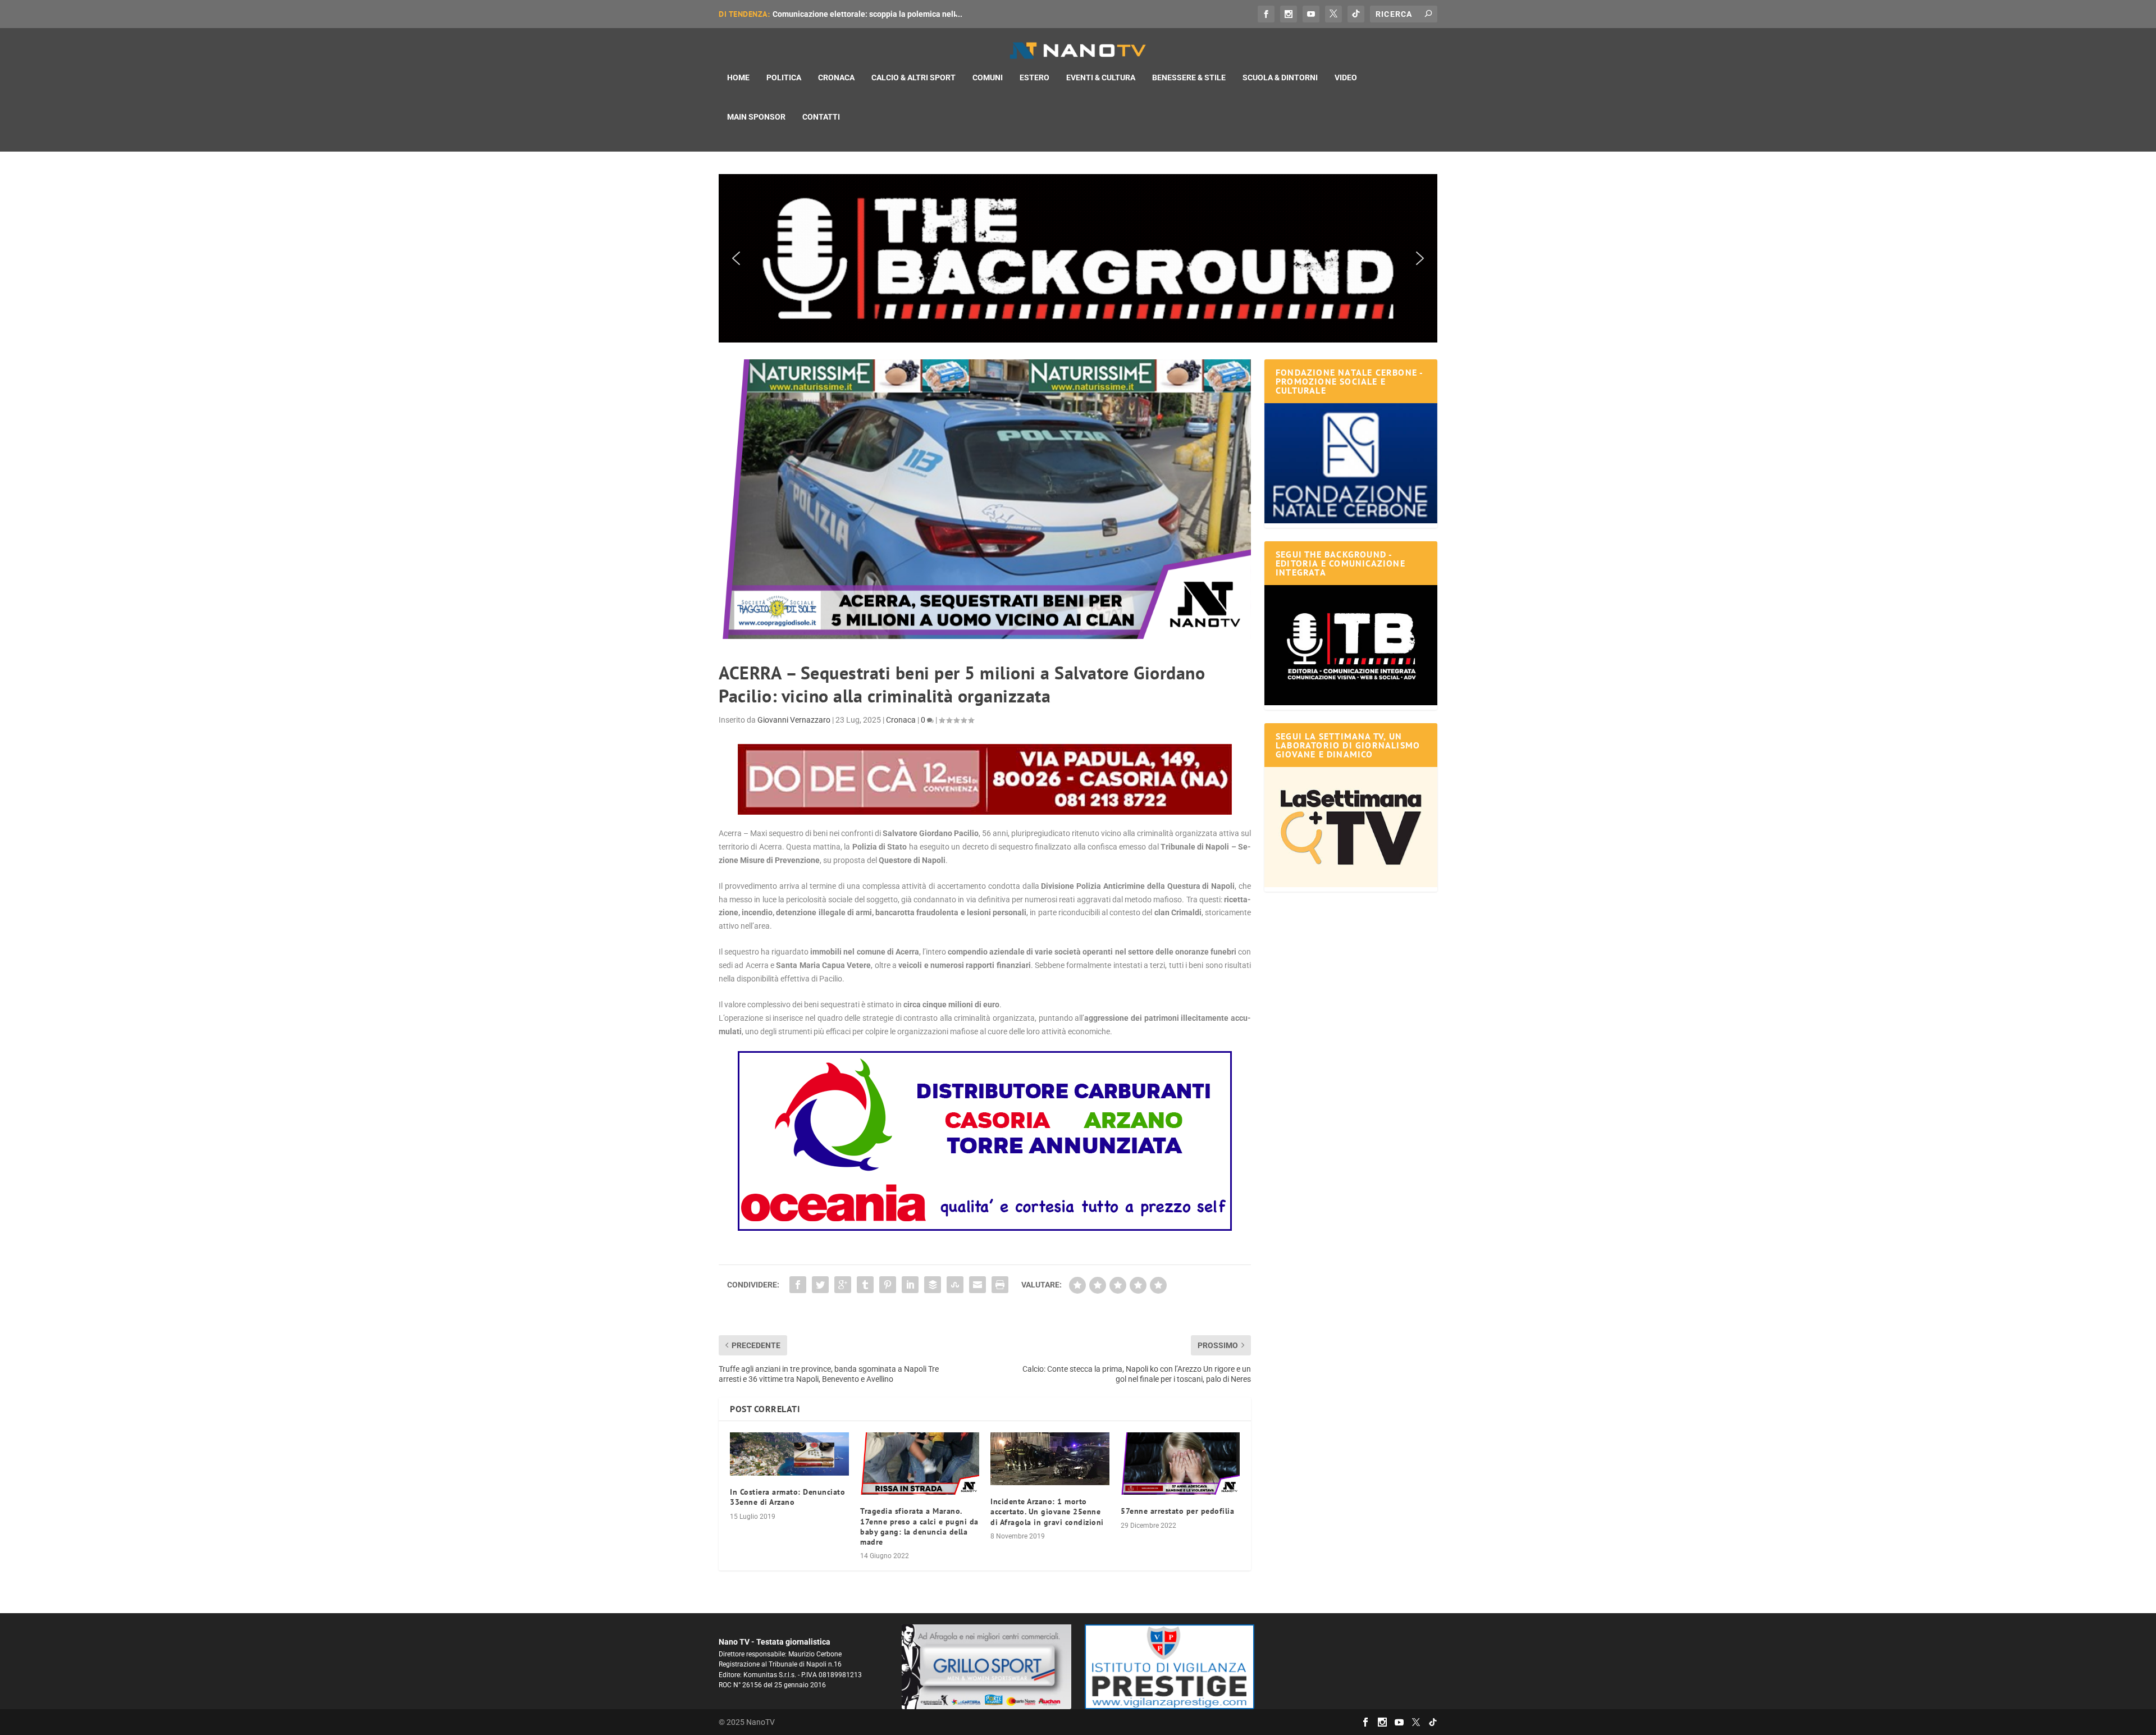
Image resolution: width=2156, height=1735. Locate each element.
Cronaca (836, 77)
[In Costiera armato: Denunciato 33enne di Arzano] (789, 1454)
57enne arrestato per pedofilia (1177, 1511)
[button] (1078, 258)
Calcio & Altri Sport (913, 77)
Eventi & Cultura (1101, 77)
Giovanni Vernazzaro (794, 720)
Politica (784, 77)
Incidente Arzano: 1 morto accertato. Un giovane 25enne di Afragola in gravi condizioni (1047, 1512)
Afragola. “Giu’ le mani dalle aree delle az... (850, 14)
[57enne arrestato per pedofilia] (1180, 1464)
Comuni (988, 77)
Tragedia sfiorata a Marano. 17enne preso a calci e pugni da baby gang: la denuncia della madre (919, 1526)
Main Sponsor (756, 117)
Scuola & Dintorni (1280, 77)
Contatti (821, 117)
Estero (1034, 77)
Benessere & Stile (1189, 77)
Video (1346, 77)
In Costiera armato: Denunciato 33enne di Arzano (787, 1497)
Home (738, 77)
